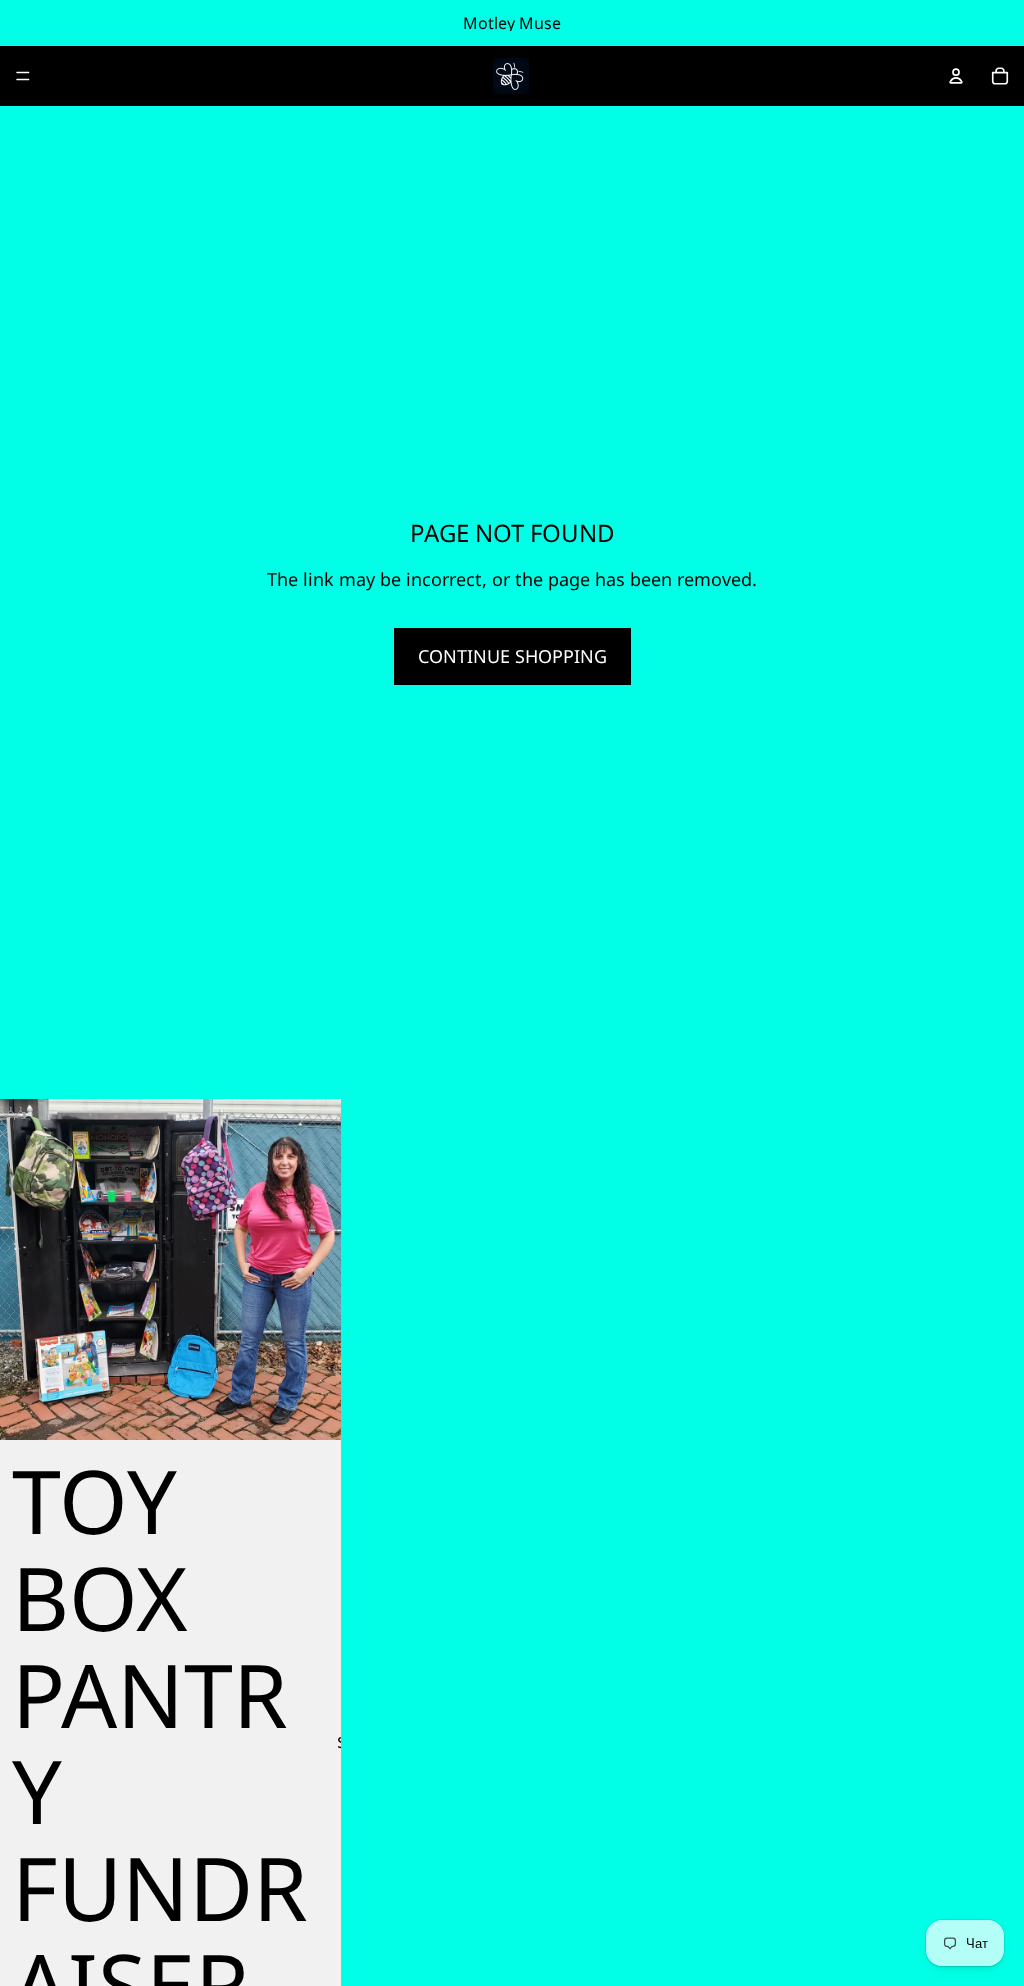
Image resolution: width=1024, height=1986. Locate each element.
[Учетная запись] (956, 76)
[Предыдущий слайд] (30, 1270)
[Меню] (23, 76)
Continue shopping (512, 656)
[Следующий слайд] (311, 1270)
